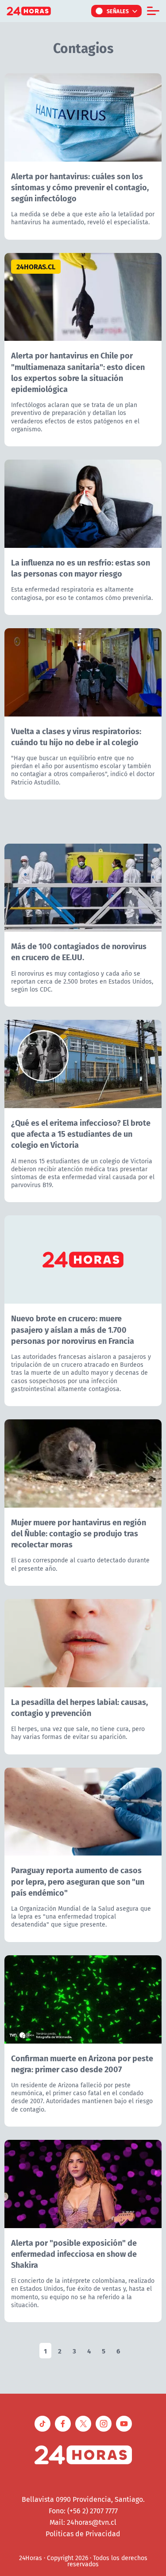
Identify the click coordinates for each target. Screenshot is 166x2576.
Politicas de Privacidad (83, 2534)
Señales (118, 11)
